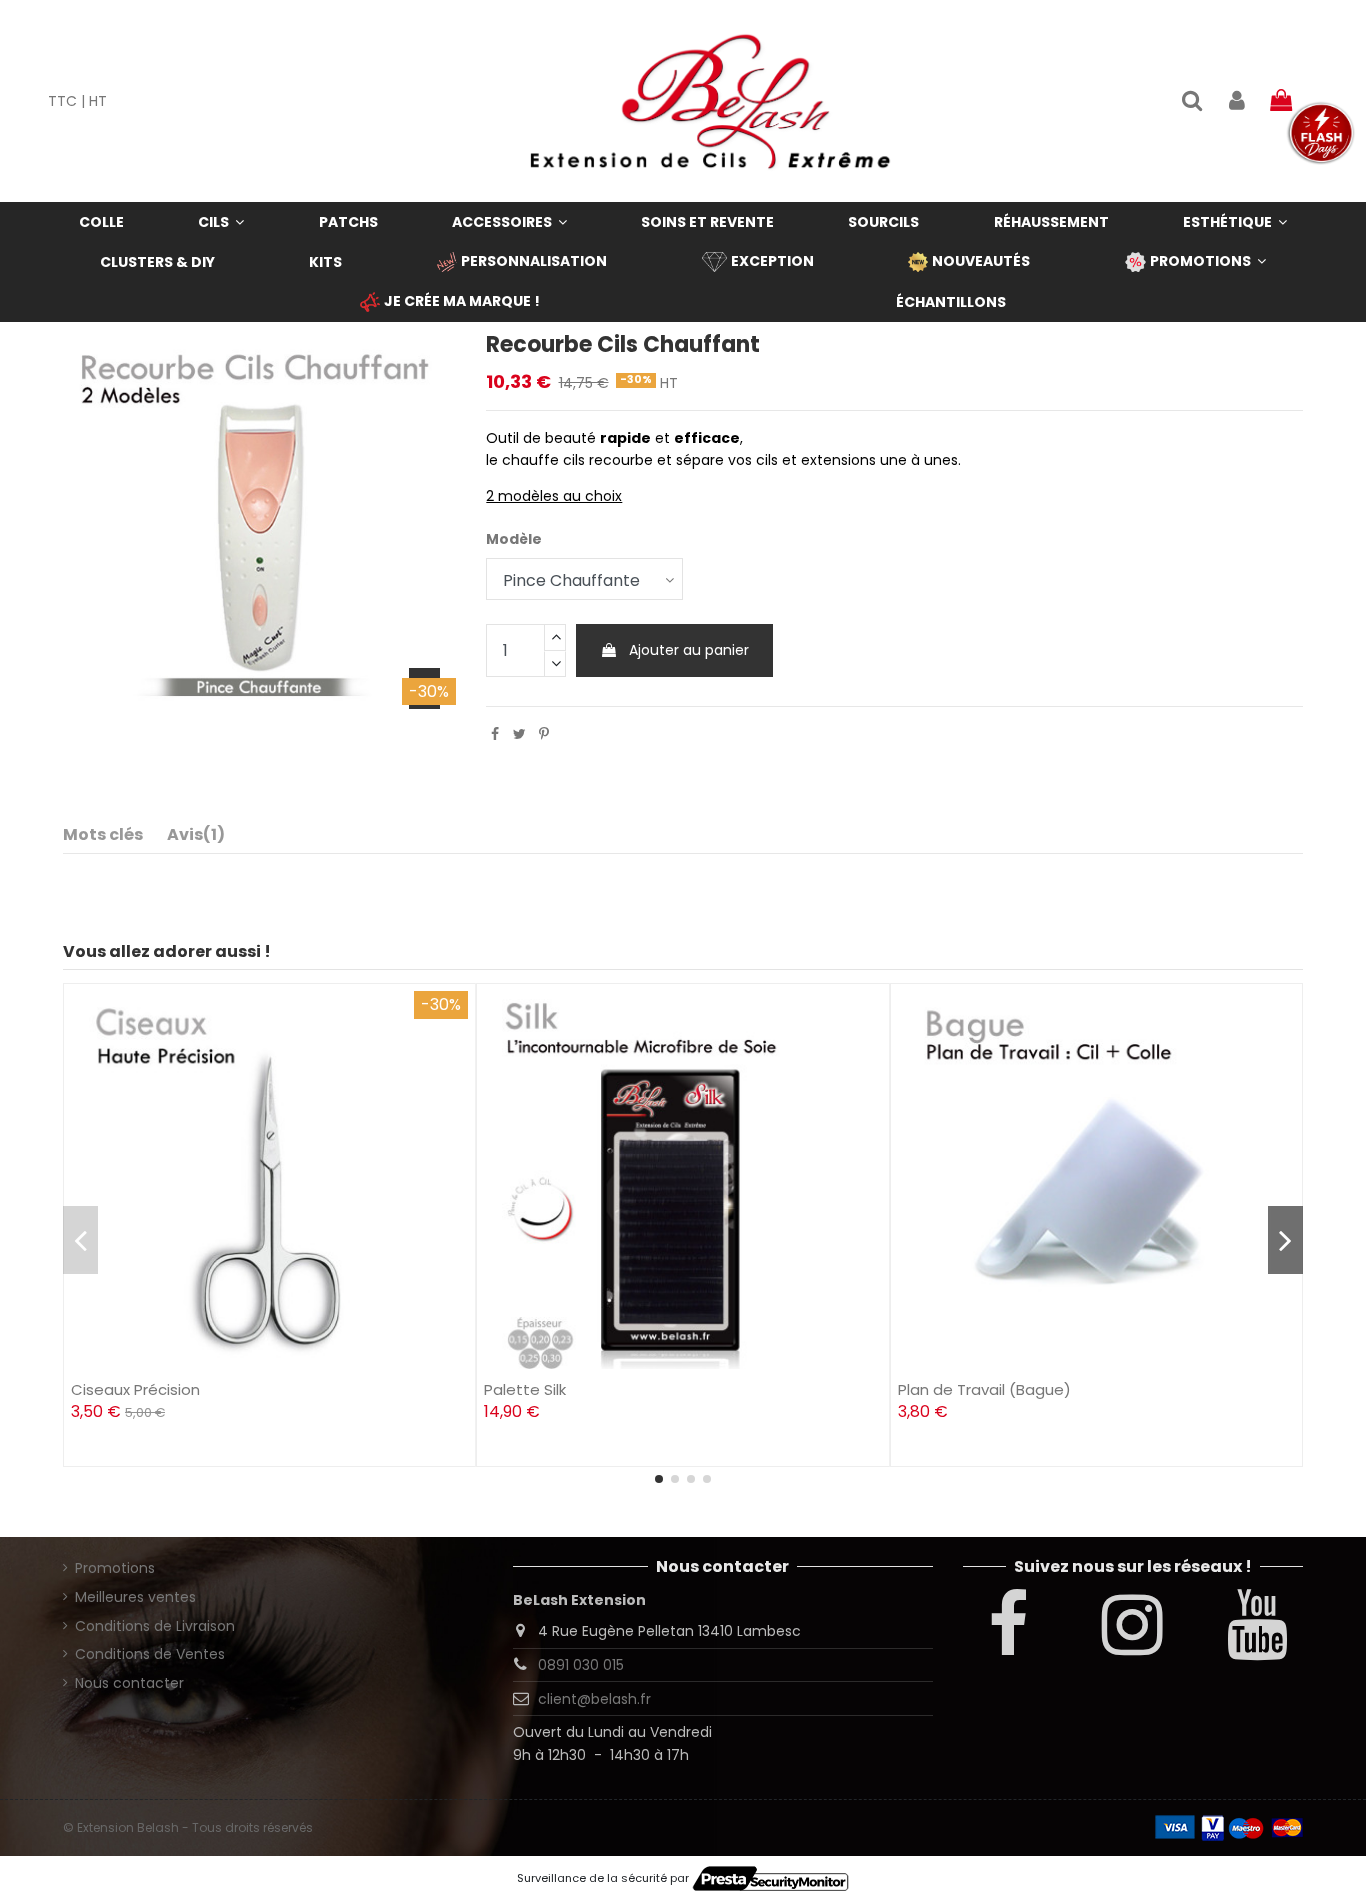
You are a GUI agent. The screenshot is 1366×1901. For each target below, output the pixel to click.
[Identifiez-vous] (1236, 101)
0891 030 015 (581, 1665)
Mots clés (103, 835)
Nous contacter (129, 1683)
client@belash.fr (594, 1699)
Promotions (115, 1568)
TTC (62, 101)
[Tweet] (519, 734)
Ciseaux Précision (135, 1389)
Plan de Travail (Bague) (984, 1389)
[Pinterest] (544, 734)
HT (98, 101)
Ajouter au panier (689, 650)
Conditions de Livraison (155, 1626)
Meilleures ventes (135, 1597)
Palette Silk (525, 1389)
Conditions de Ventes (150, 1654)
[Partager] (495, 734)
